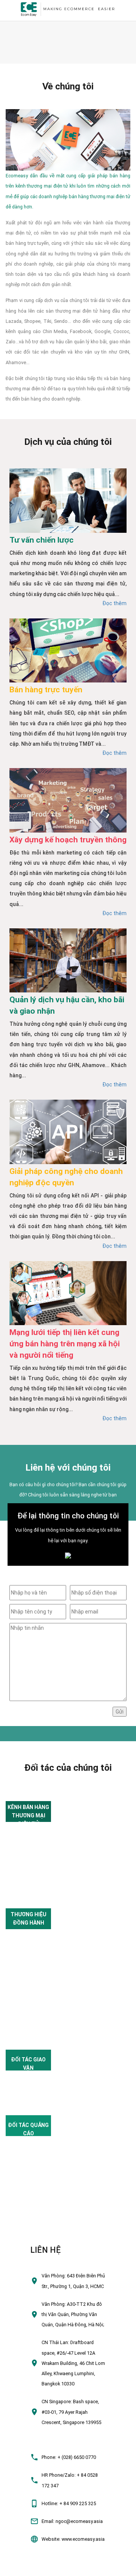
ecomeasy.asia (20, 2567)
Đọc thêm (114, 603)
